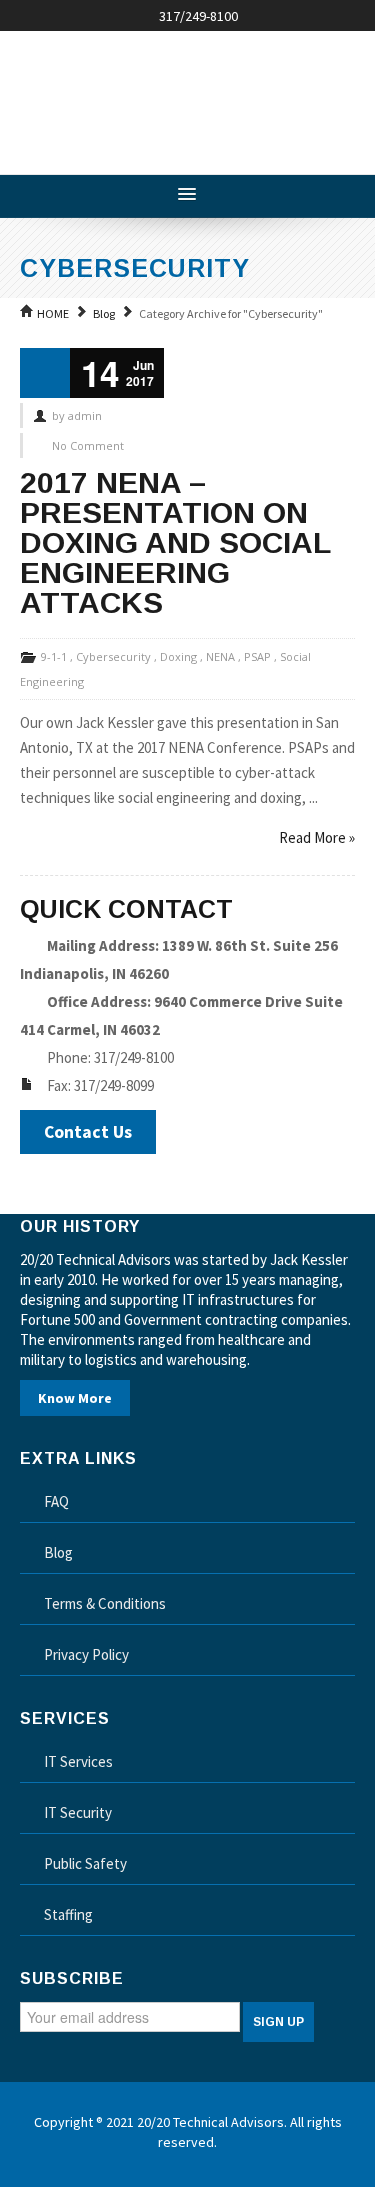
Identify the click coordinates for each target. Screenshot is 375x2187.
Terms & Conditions (105, 1603)
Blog (104, 313)
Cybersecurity (113, 656)
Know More (75, 1398)
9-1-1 (54, 656)
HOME (53, 313)
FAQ (56, 1501)
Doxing (178, 656)
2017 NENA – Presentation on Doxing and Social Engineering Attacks (175, 542)
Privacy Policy (86, 1654)
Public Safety (85, 1863)
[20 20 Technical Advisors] (170, 95)
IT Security (78, 1812)
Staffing (68, 1914)
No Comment (88, 445)
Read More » (317, 837)
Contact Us (88, 1132)
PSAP (257, 656)
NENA (220, 656)
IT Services (78, 1761)
